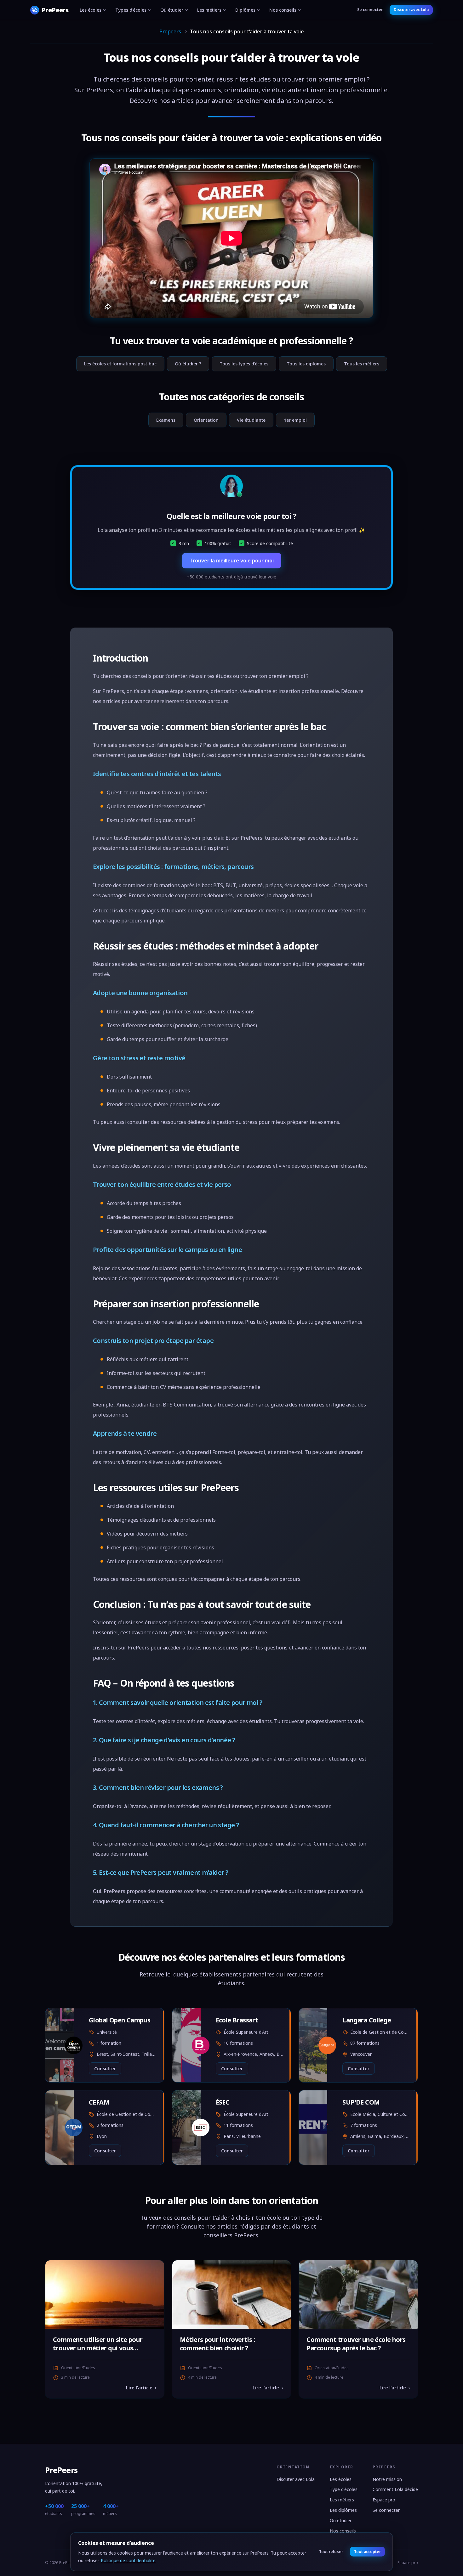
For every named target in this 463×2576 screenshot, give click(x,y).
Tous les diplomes (306, 364)
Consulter (105, 2069)
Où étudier (172, 10)
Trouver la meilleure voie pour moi (232, 561)
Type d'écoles (344, 2489)
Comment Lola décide (395, 2489)
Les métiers (209, 10)
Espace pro (384, 2500)
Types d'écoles (131, 10)
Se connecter (370, 10)
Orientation (206, 420)
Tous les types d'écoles (244, 364)
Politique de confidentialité (128, 2560)
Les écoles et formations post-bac (120, 364)
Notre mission (387, 2479)
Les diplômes (343, 2510)
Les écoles (91, 10)
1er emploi (295, 420)
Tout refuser (331, 2552)
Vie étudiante (251, 420)
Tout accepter (367, 2552)
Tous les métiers (362, 364)
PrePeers (61, 2470)
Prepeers (170, 31)
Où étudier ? (188, 364)
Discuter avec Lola (411, 10)
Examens (166, 420)
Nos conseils (283, 10)
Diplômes (245, 10)
